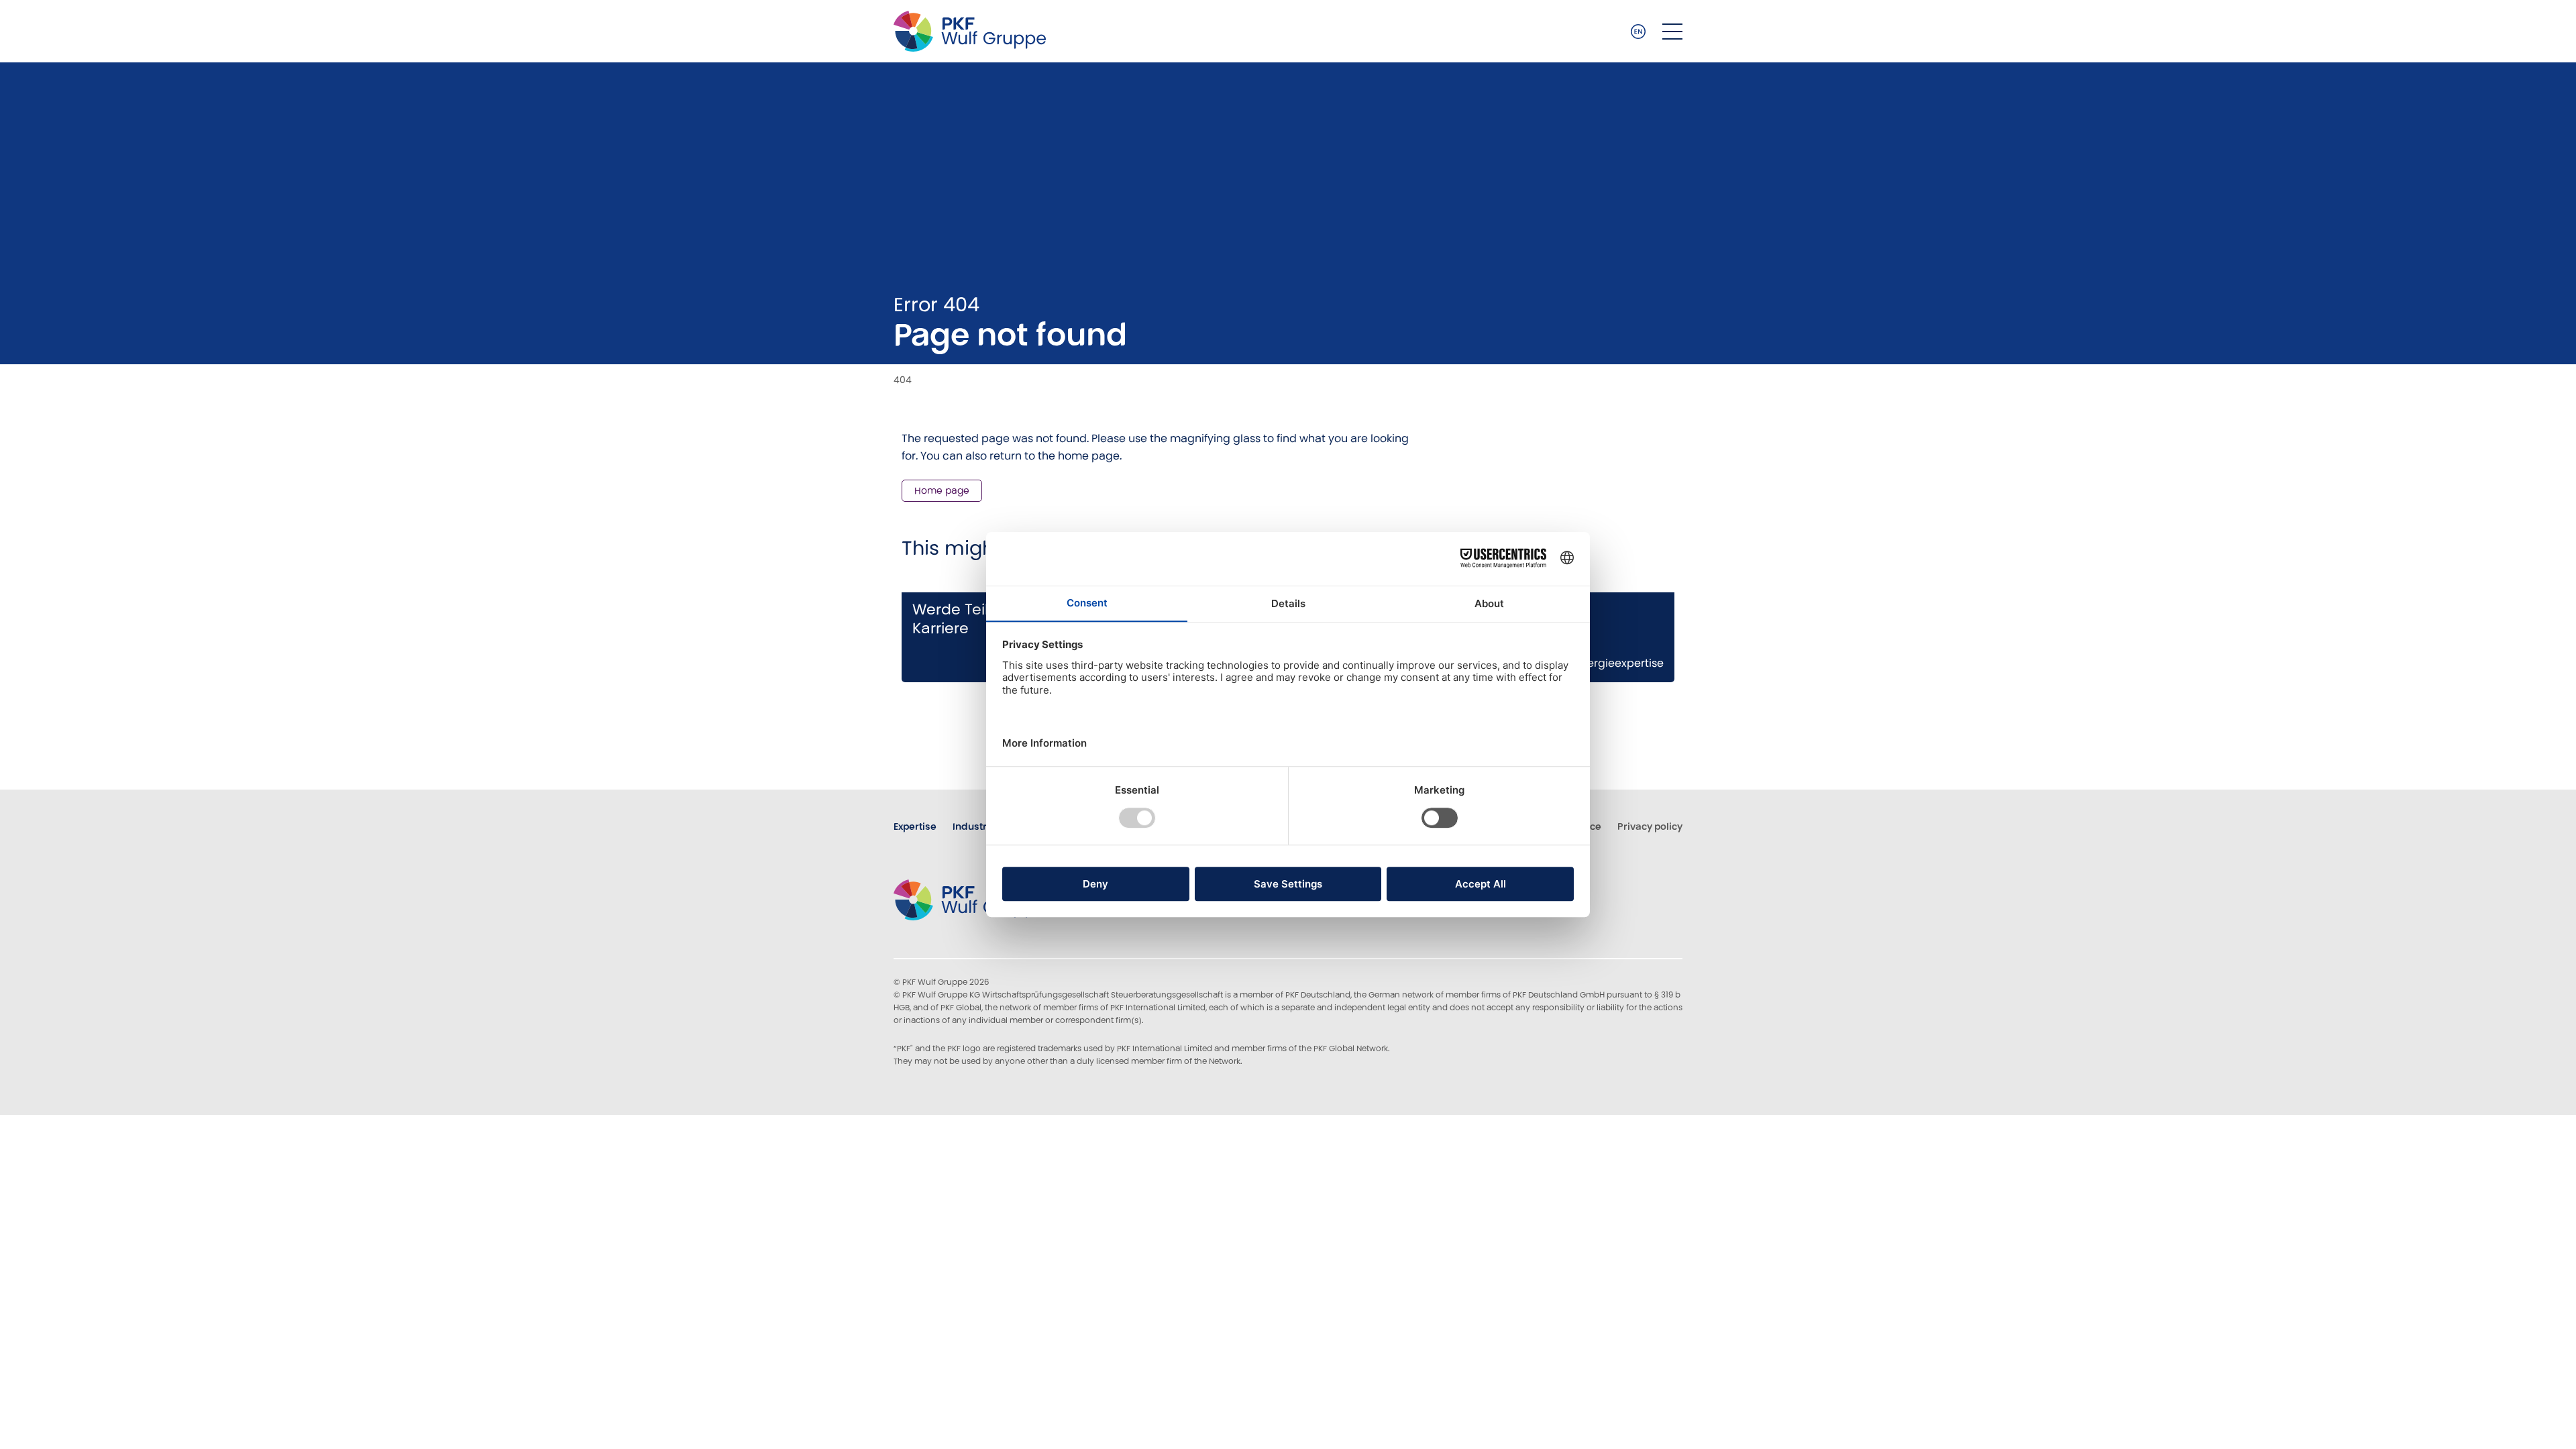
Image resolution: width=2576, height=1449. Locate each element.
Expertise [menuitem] (915, 826)
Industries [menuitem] (977, 826)
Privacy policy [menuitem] (1650, 826)
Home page (942, 490)
